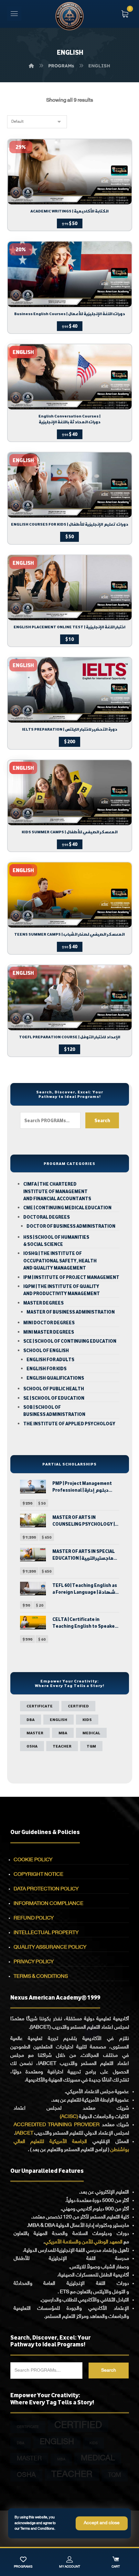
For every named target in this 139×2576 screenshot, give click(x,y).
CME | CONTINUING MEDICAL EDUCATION (67, 1208)
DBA (31, 1719)
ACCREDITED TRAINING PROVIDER (57, 2125)
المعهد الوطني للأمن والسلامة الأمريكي (84, 2242)
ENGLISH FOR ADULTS (50, 1360)
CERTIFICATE (40, 1706)
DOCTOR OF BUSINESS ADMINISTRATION (71, 1226)
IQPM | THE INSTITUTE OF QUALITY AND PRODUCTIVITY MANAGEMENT (62, 1290)
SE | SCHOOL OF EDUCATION (54, 1398)
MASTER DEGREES (43, 1303)
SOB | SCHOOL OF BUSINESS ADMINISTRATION (54, 1411)
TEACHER (62, 1746)
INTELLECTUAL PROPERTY (46, 1933)
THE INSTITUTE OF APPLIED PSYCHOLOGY (69, 1424)
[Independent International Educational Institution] (69, 16)
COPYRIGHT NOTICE (38, 1875)
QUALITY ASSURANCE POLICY (50, 1948)
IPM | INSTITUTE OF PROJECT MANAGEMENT (71, 1277)
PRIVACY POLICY (34, 1962)
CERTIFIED (78, 1706)
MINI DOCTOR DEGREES (49, 1323)
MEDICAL (91, 1733)
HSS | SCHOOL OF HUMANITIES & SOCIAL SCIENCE (56, 1241)
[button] (14, 14)
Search (102, 1120)
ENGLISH (59, 1719)
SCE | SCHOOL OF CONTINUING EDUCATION (70, 1341)
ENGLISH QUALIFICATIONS (55, 1378)
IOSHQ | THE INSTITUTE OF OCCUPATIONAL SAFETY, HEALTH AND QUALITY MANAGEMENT (60, 1261)
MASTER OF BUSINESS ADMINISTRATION (71, 1312)
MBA (63, 1733)
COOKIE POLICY (33, 1860)
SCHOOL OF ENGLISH (46, 1351)
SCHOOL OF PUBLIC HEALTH (54, 1389)
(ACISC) (69, 2117)
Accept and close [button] (102, 2523)
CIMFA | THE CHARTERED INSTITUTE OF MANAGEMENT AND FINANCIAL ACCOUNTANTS (57, 1191)
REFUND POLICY (34, 1918)
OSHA (32, 1746)
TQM (91, 1746)
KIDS (87, 1719)
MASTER (35, 1733)
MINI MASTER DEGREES (49, 1332)
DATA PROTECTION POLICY (46, 1889)
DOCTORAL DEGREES (47, 1217)
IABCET (24, 2133)
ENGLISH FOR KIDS (47, 1369)
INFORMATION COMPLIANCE (48, 1904)
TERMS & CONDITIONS (41, 1977)
